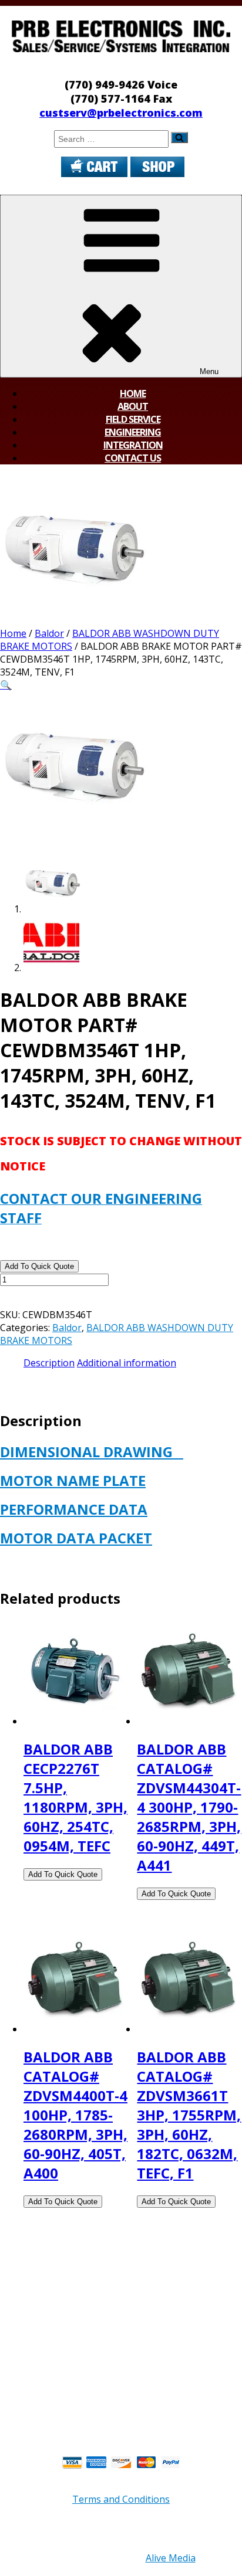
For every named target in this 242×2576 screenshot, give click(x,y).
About (133, 406)
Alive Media (171, 2558)
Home (133, 393)
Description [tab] (49, 1363)
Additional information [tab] (127, 1363)
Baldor (49, 633)
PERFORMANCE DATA (74, 1509)
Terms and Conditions (121, 2499)
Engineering (133, 432)
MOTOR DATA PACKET (76, 1538)
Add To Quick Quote (39, 1266)
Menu (209, 371)
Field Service (133, 419)
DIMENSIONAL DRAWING (92, 1452)
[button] (6, 685)
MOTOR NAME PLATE (73, 1480)
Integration (133, 445)
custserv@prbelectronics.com (121, 113)
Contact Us (133, 458)
